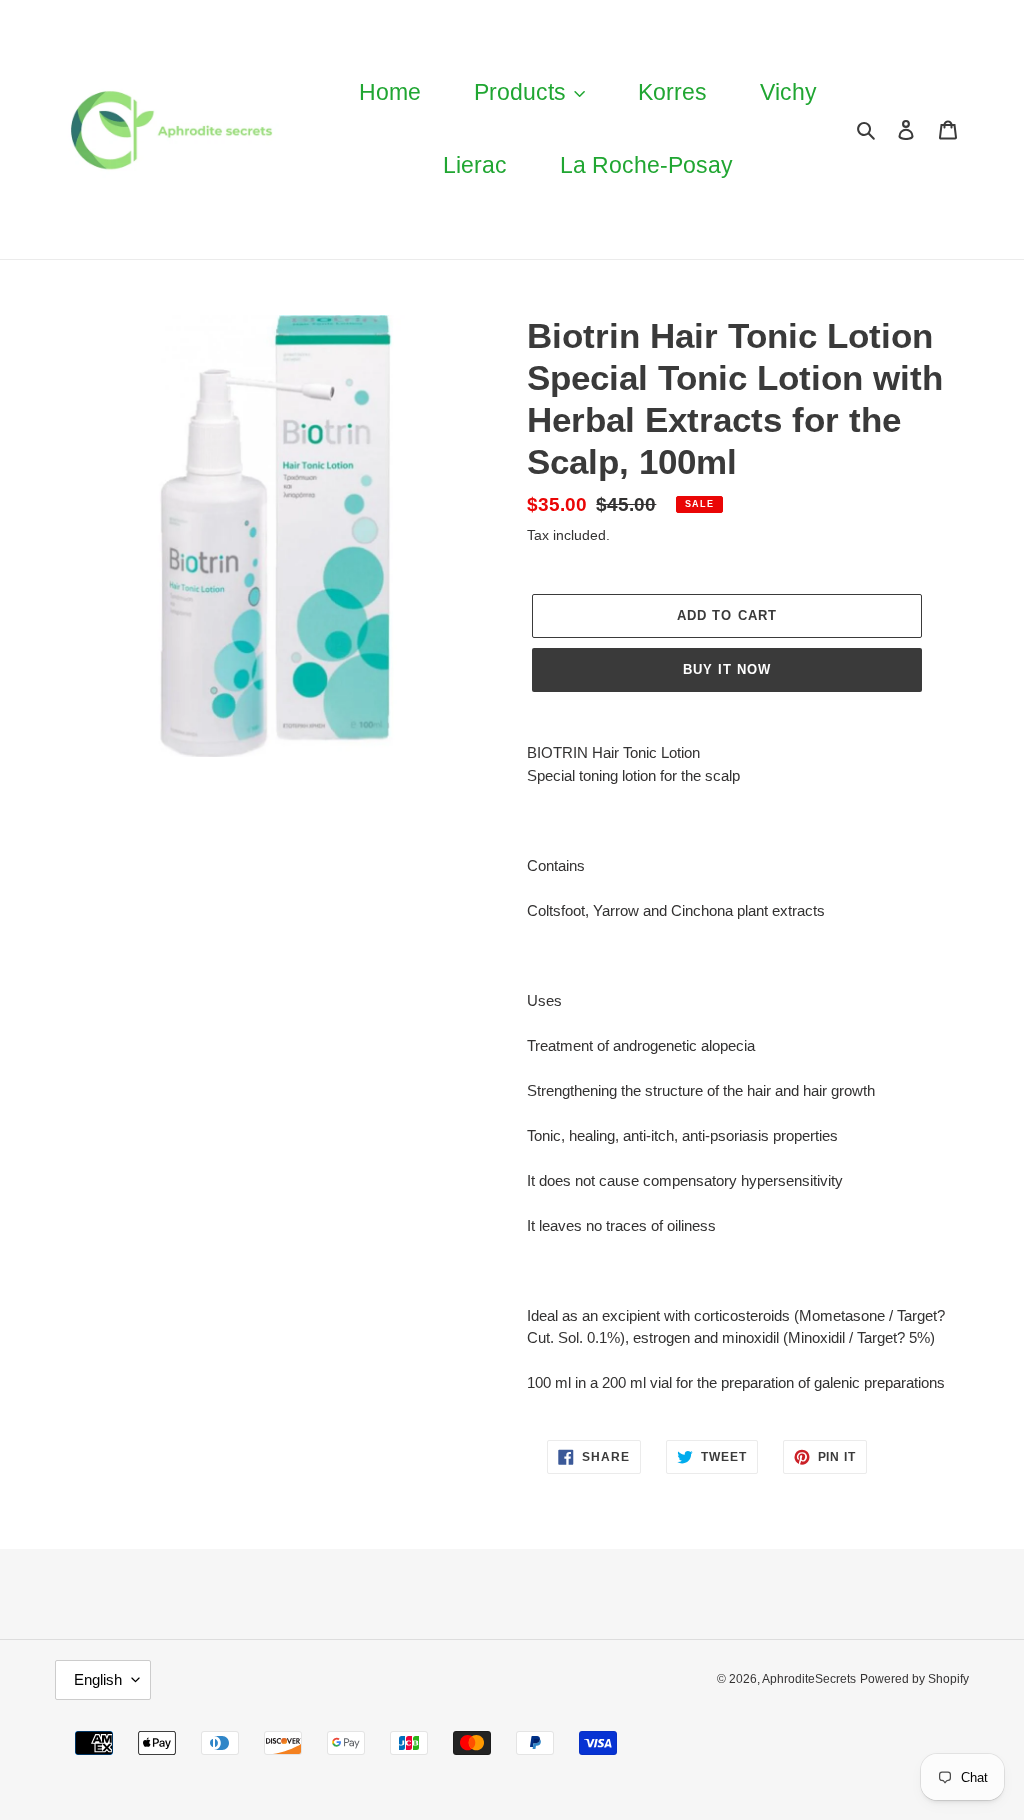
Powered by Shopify (914, 1679)
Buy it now (727, 669)
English (98, 1679)
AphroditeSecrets (809, 1679)
